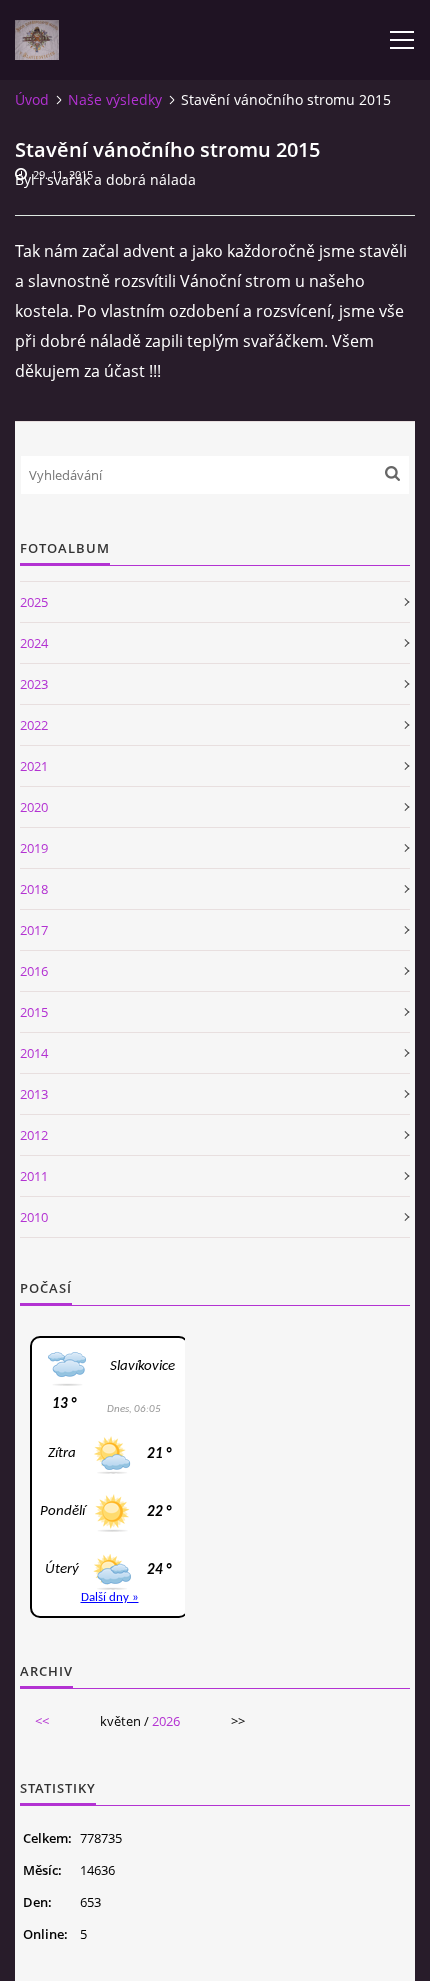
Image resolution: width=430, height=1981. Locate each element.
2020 (34, 807)
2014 (34, 1053)
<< (42, 1721)
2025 (34, 602)
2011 (34, 1176)
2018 (34, 889)
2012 (34, 1135)
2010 (34, 1217)
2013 (34, 1094)
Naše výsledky (115, 99)
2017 (34, 930)
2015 (34, 1012)
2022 (34, 725)
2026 (166, 1721)
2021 (34, 766)
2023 (34, 684)
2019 (34, 848)
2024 (34, 643)
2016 (34, 971)
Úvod (32, 99)
